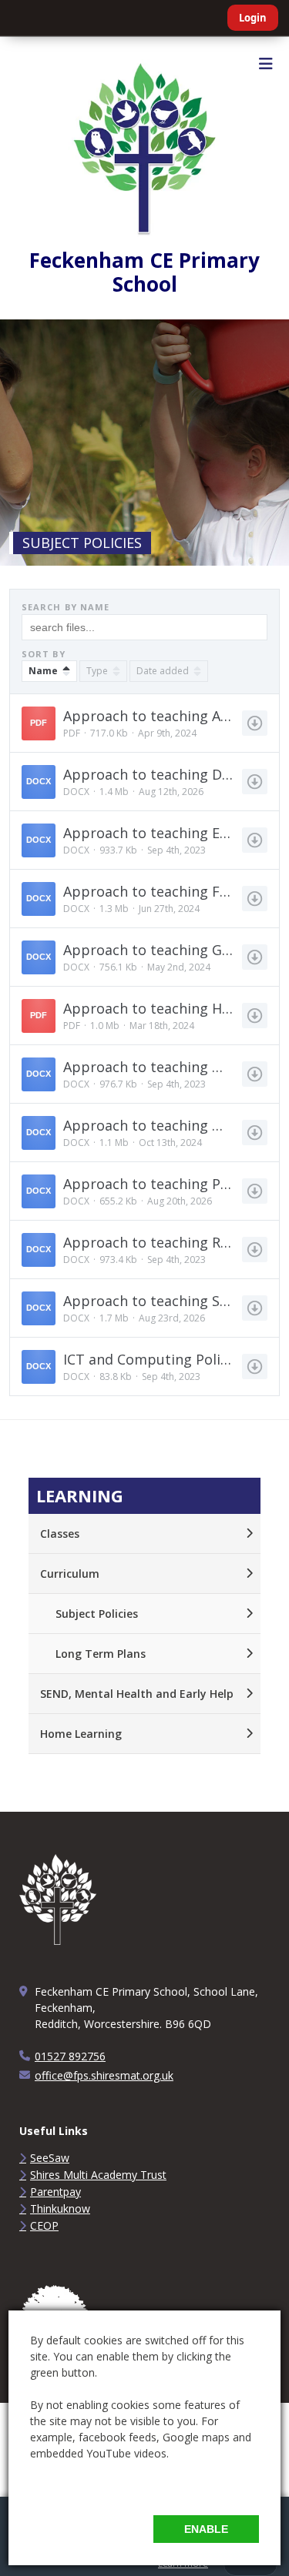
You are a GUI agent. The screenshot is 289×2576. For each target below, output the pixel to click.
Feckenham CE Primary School (144, 272)
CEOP (44, 2225)
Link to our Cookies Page (93, 2486)
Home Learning (81, 1734)
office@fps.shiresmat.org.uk (104, 2075)
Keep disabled (96, 2529)
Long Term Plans (101, 1654)
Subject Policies (97, 1614)
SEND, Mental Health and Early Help (137, 1694)
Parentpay (55, 2192)
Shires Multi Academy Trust (98, 2175)
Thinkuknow (60, 2208)
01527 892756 (70, 2056)
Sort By (44, 654)
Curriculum (70, 1574)
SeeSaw (50, 2158)
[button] (144, 723)
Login (253, 18)
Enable (206, 2529)
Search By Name (66, 607)
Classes (60, 1534)
